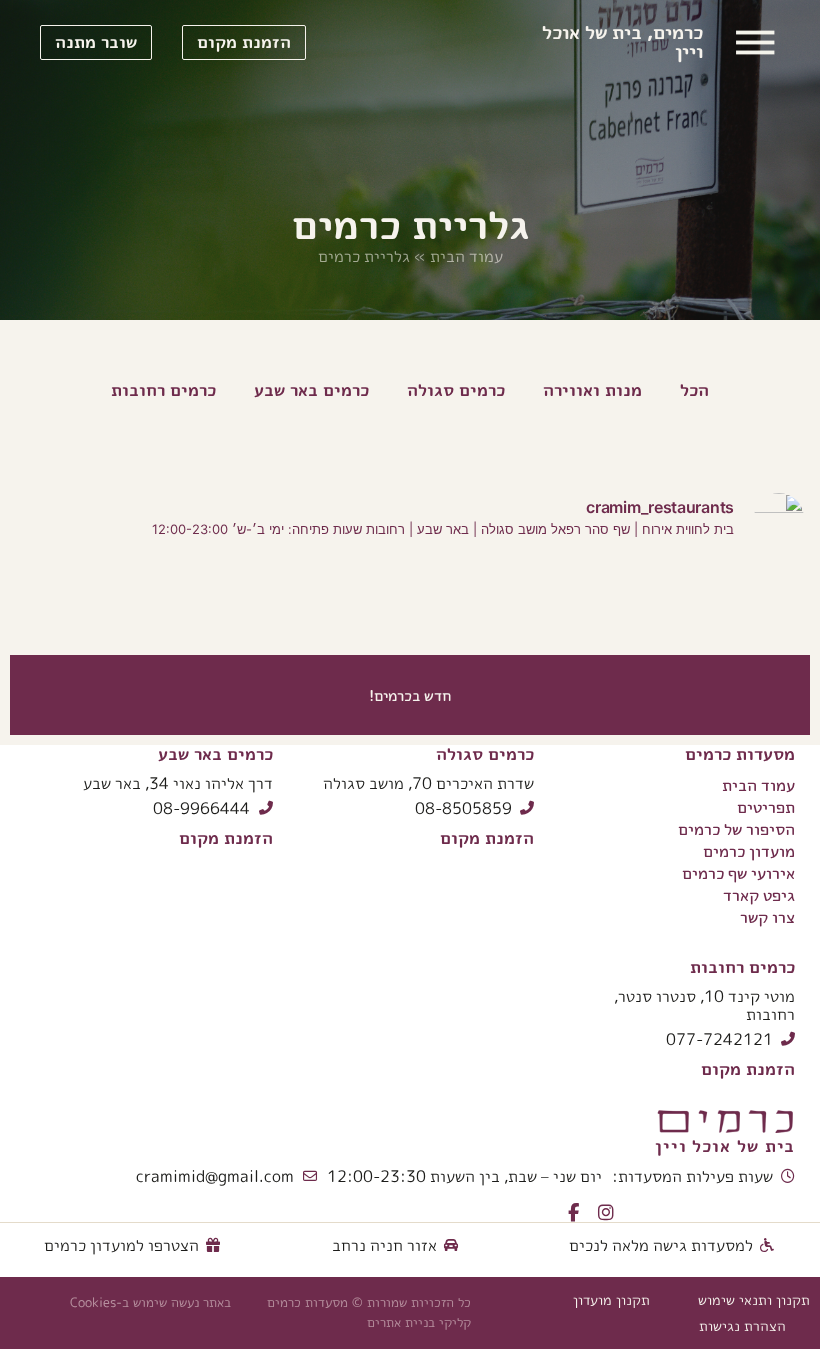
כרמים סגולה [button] (456, 389)
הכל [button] (694, 389)
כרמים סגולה (485, 753)
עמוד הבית (466, 256)
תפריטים (766, 807)
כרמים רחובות (742, 966)
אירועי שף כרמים (738, 873)
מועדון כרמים (749, 851)
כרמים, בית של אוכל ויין (622, 41)
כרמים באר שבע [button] (311, 389)
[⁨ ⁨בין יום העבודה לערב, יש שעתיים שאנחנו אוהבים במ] (478, 604)
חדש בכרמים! (410, 695)
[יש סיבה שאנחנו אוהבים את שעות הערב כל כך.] (203, 604)
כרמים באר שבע (215, 753)
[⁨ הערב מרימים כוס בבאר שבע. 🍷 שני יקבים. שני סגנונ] (753, 604)
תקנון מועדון (611, 1299)
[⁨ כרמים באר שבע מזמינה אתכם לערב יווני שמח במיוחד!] (66, 604)
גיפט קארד (759, 895)
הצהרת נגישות (742, 1325)
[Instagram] (606, 1213)
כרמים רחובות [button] (163, 389)
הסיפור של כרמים (736, 829)
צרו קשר (767, 917)
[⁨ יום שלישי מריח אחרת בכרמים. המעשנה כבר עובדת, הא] (615, 604)
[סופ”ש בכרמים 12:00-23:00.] (341, 604)
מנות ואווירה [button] (592, 389)
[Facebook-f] (573, 1213)
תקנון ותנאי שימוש (754, 1299)
